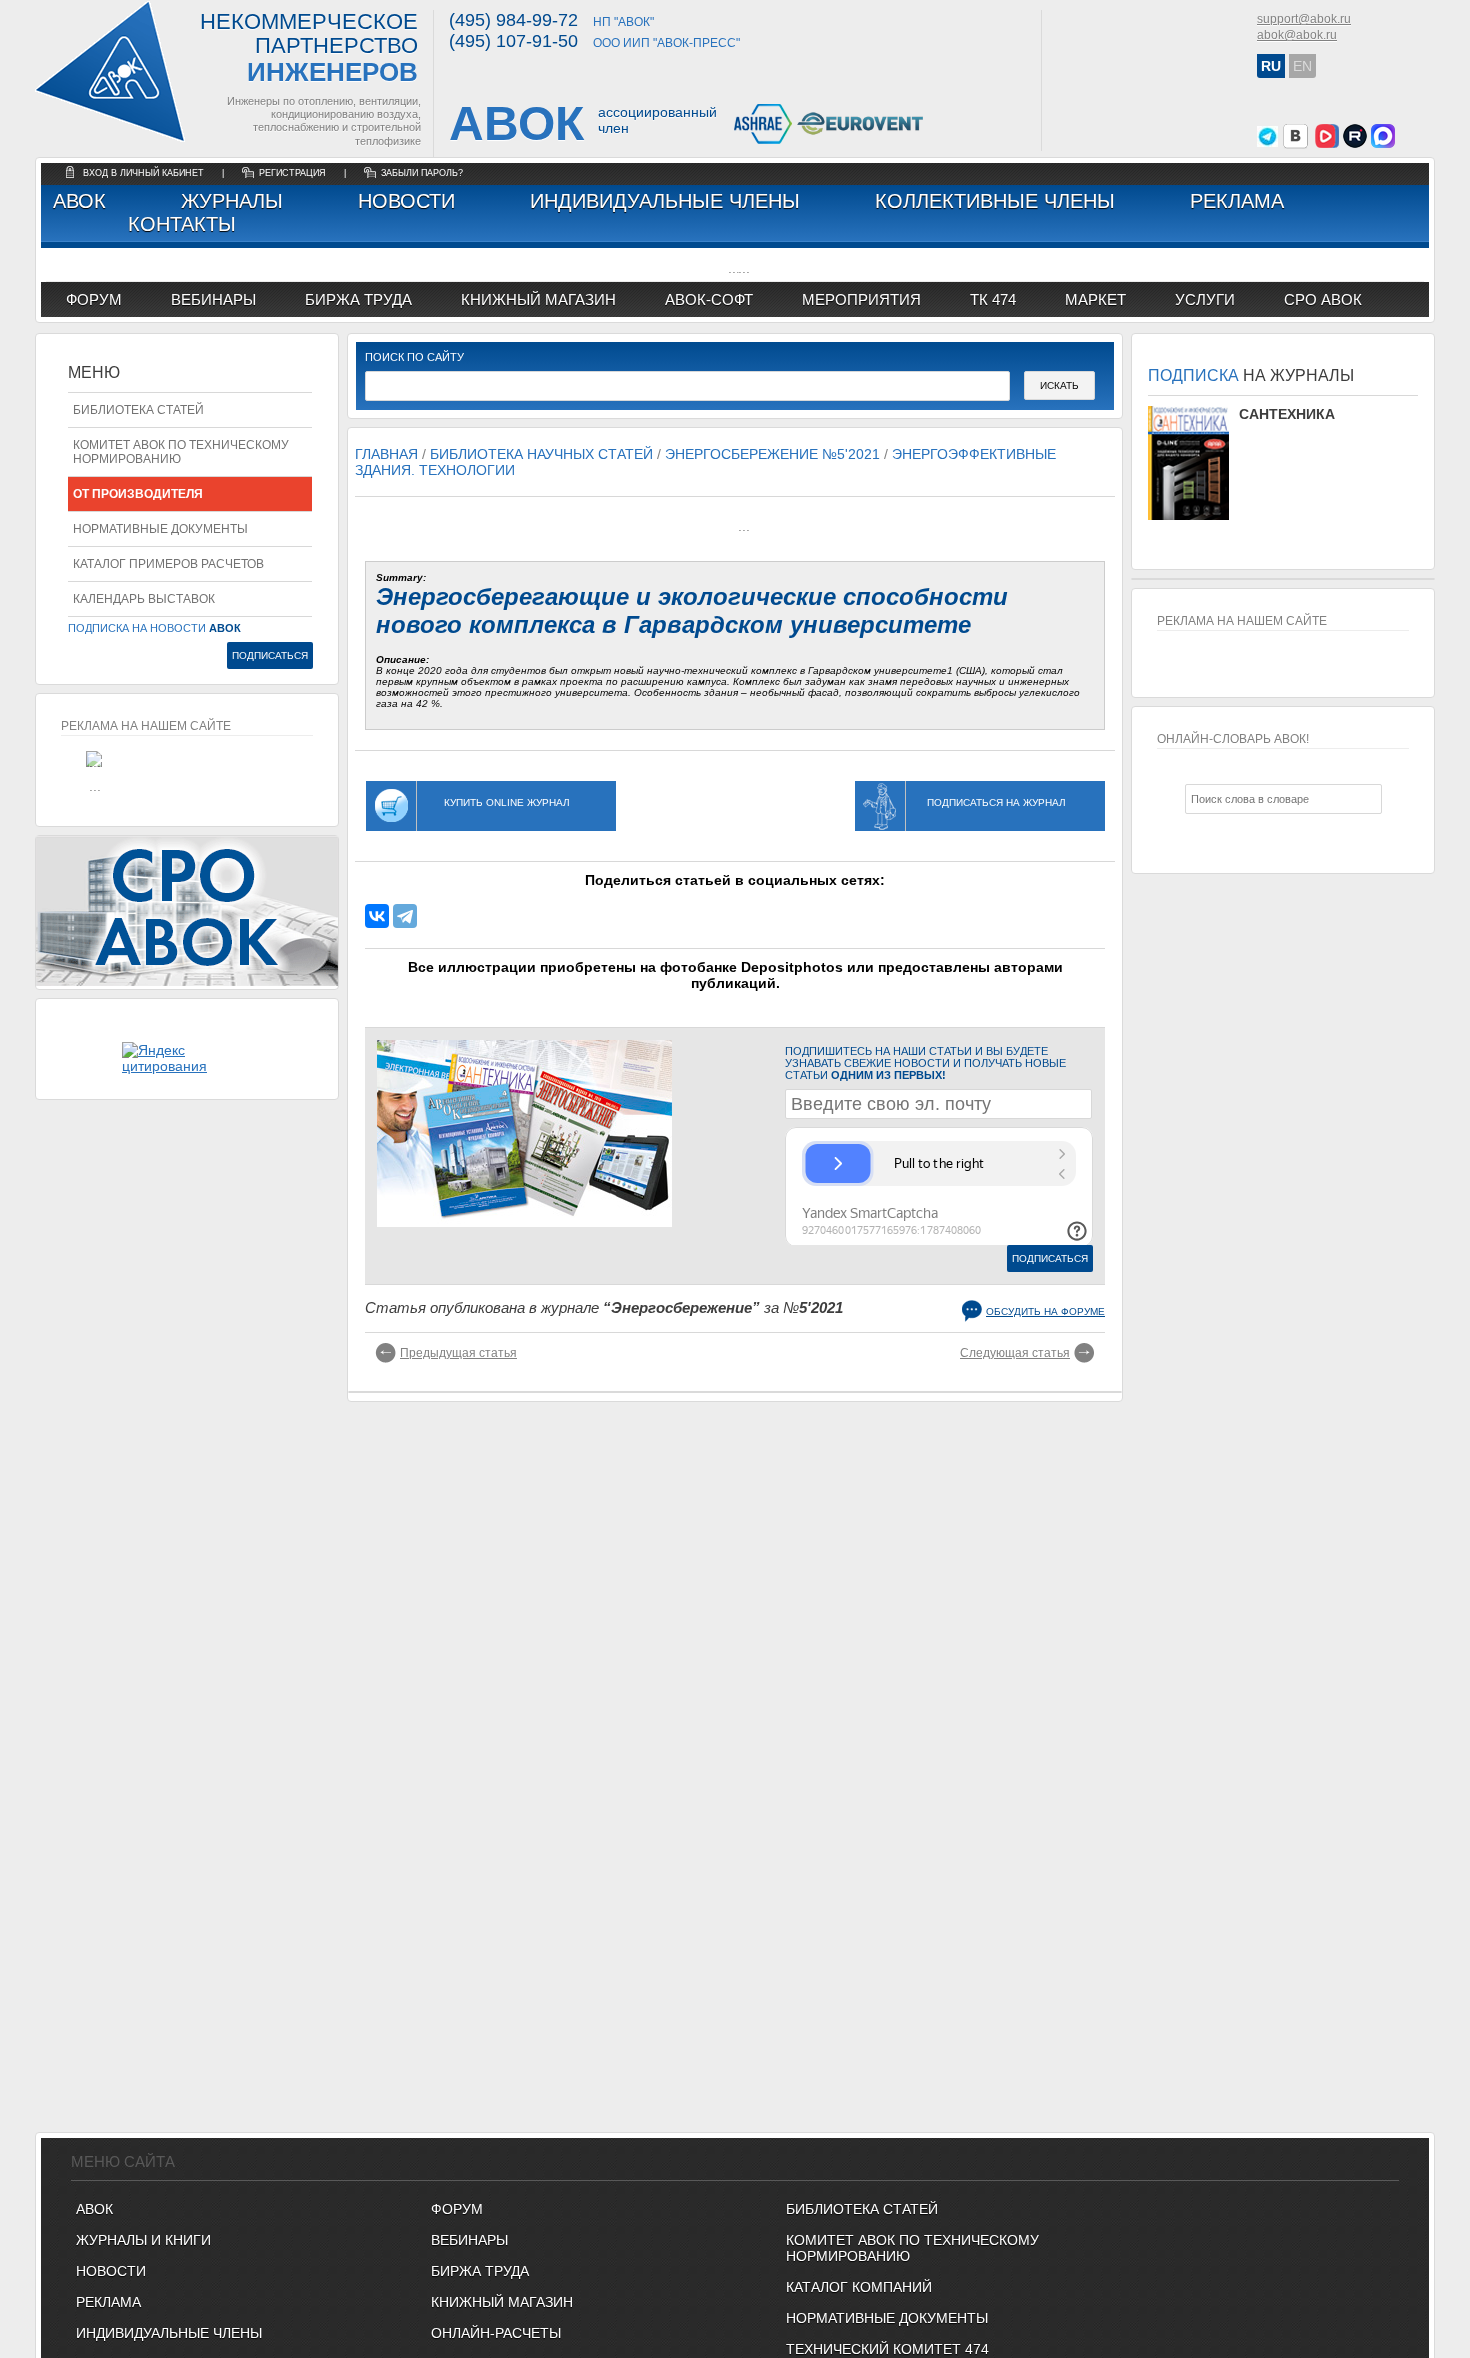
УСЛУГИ (1205, 299)
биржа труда (358, 299)
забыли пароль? (422, 173)
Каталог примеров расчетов (168, 564)
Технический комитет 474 (887, 2349)
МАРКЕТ (1095, 299)
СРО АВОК (1323, 299)
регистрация (292, 173)
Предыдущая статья (458, 1353)
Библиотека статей (138, 410)
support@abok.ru (1304, 19)
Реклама (1237, 201)
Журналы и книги (143, 2240)
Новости (406, 201)
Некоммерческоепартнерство (309, 48)
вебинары (213, 299)
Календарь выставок (144, 599)
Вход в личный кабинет (145, 173)
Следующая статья (1015, 1353)
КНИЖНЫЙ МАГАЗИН (502, 2302)
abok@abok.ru (1297, 35)
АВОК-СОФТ (709, 299)
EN (1302, 66)
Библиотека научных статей (541, 454)
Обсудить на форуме (1045, 1311)
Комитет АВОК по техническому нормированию (181, 452)
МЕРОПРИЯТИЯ (861, 299)
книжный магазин (538, 299)
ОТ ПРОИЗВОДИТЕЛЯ (138, 494)
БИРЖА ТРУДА (480, 2271)
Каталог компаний (859, 2287)
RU (1271, 66)
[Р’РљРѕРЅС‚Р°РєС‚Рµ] (377, 916)
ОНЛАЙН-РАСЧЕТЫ (496, 2333)
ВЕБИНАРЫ (469, 2240)
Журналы (232, 201)
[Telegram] (405, 916)
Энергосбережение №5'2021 (772, 454)
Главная (386, 454)
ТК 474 (993, 299)
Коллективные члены (995, 201)
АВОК (79, 201)
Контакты (182, 224)
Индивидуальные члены (665, 201)
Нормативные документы (160, 529)
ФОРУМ (94, 299)
